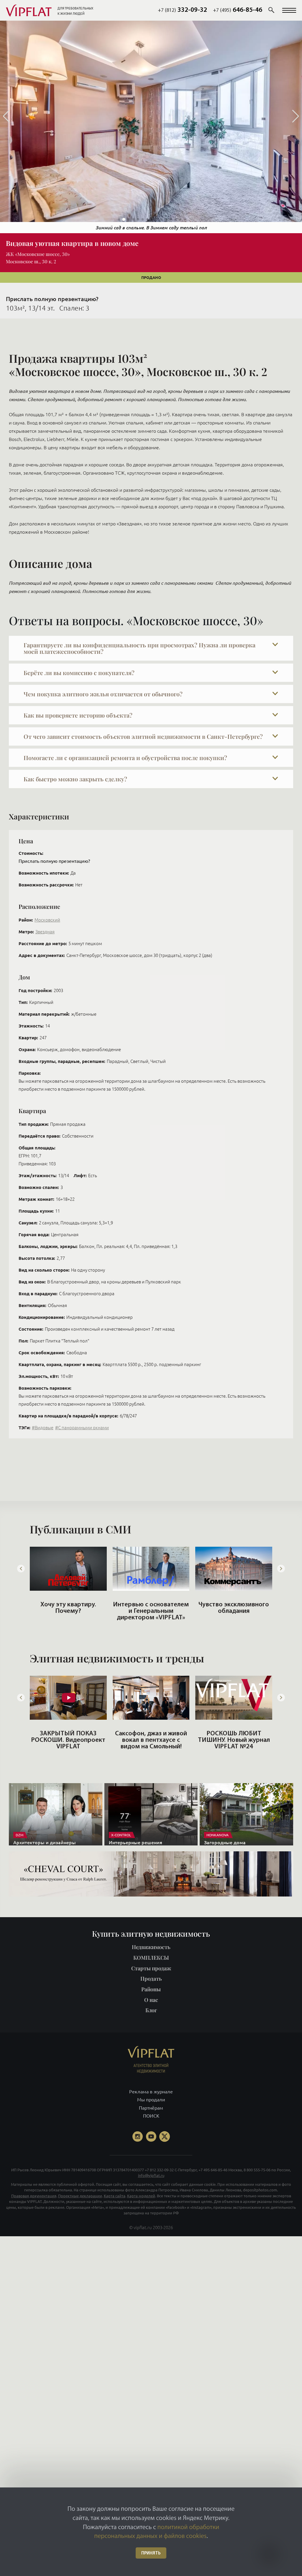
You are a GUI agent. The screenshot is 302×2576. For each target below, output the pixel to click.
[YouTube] (151, 2136)
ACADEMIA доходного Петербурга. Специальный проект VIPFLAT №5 (234, 1743)
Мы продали (151, 2100)
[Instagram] (137, 2136)
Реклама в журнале (151, 2092)
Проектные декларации (80, 2196)
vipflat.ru (143, 2227)
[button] (289, 10)
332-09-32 (182, 10)
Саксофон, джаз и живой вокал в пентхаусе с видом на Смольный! (68, 1740)
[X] (165, 2136)
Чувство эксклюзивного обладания (151, 1608)
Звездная (45, 932)
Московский (47, 920)
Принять (151, 2553)
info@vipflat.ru (151, 2175)
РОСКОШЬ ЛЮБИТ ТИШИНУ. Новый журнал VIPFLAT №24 (151, 1740)
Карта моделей (141, 2196)
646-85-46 (238, 10)
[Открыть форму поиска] (271, 10)
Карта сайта (115, 2196)
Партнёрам (151, 2108)
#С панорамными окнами (82, 1428)
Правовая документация (34, 2196)
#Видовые (43, 1428)
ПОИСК (151, 2116)
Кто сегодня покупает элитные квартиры (234, 1608)
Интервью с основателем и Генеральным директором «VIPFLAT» (68, 1611)
